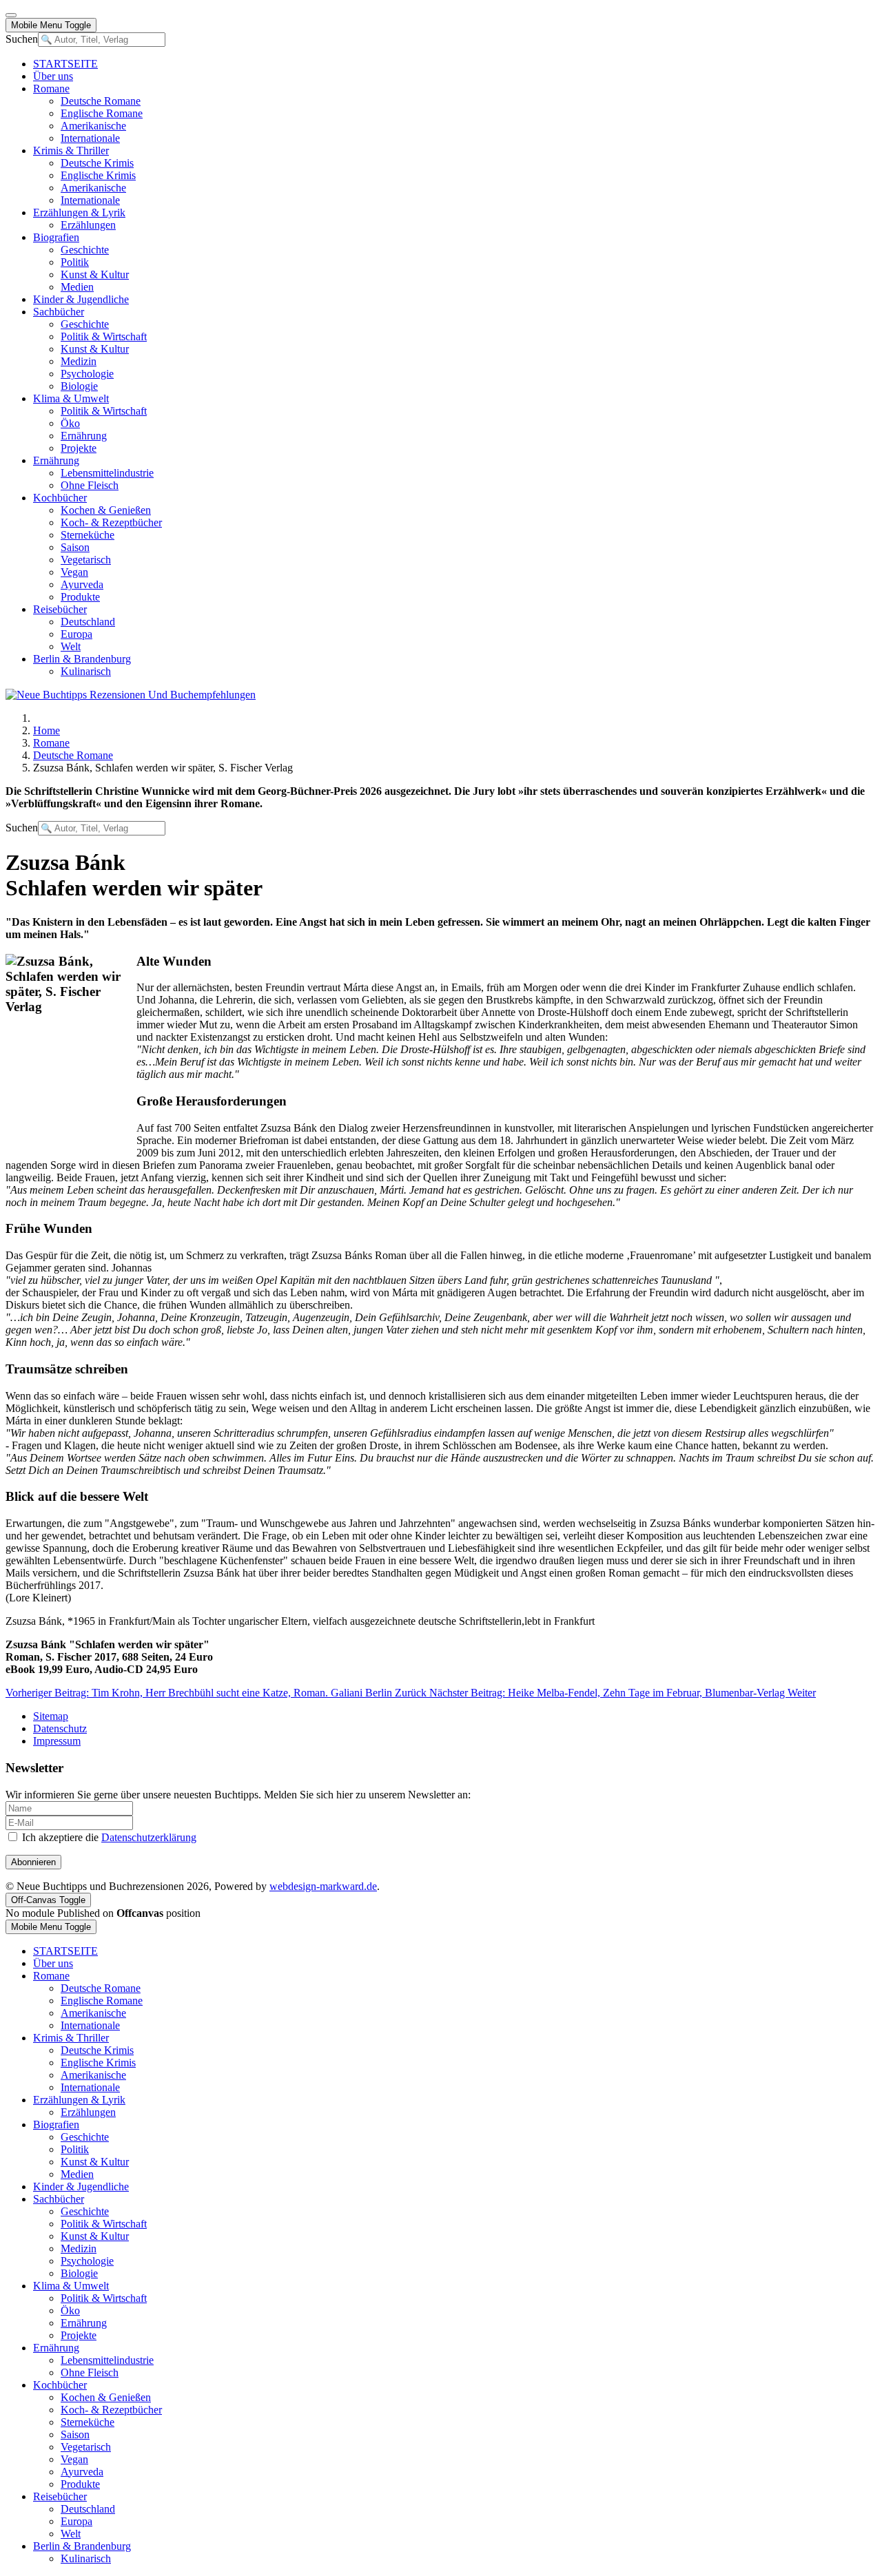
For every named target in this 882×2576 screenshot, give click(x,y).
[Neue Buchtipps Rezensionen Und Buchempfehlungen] (131, 695)
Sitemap (51, 1716)
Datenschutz (60, 1728)
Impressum (57, 1741)
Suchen (22, 39)
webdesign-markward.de (323, 1886)
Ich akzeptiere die (108, 1837)
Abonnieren (33, 1862)
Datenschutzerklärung (149, 1837)
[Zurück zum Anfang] (11, 15)
